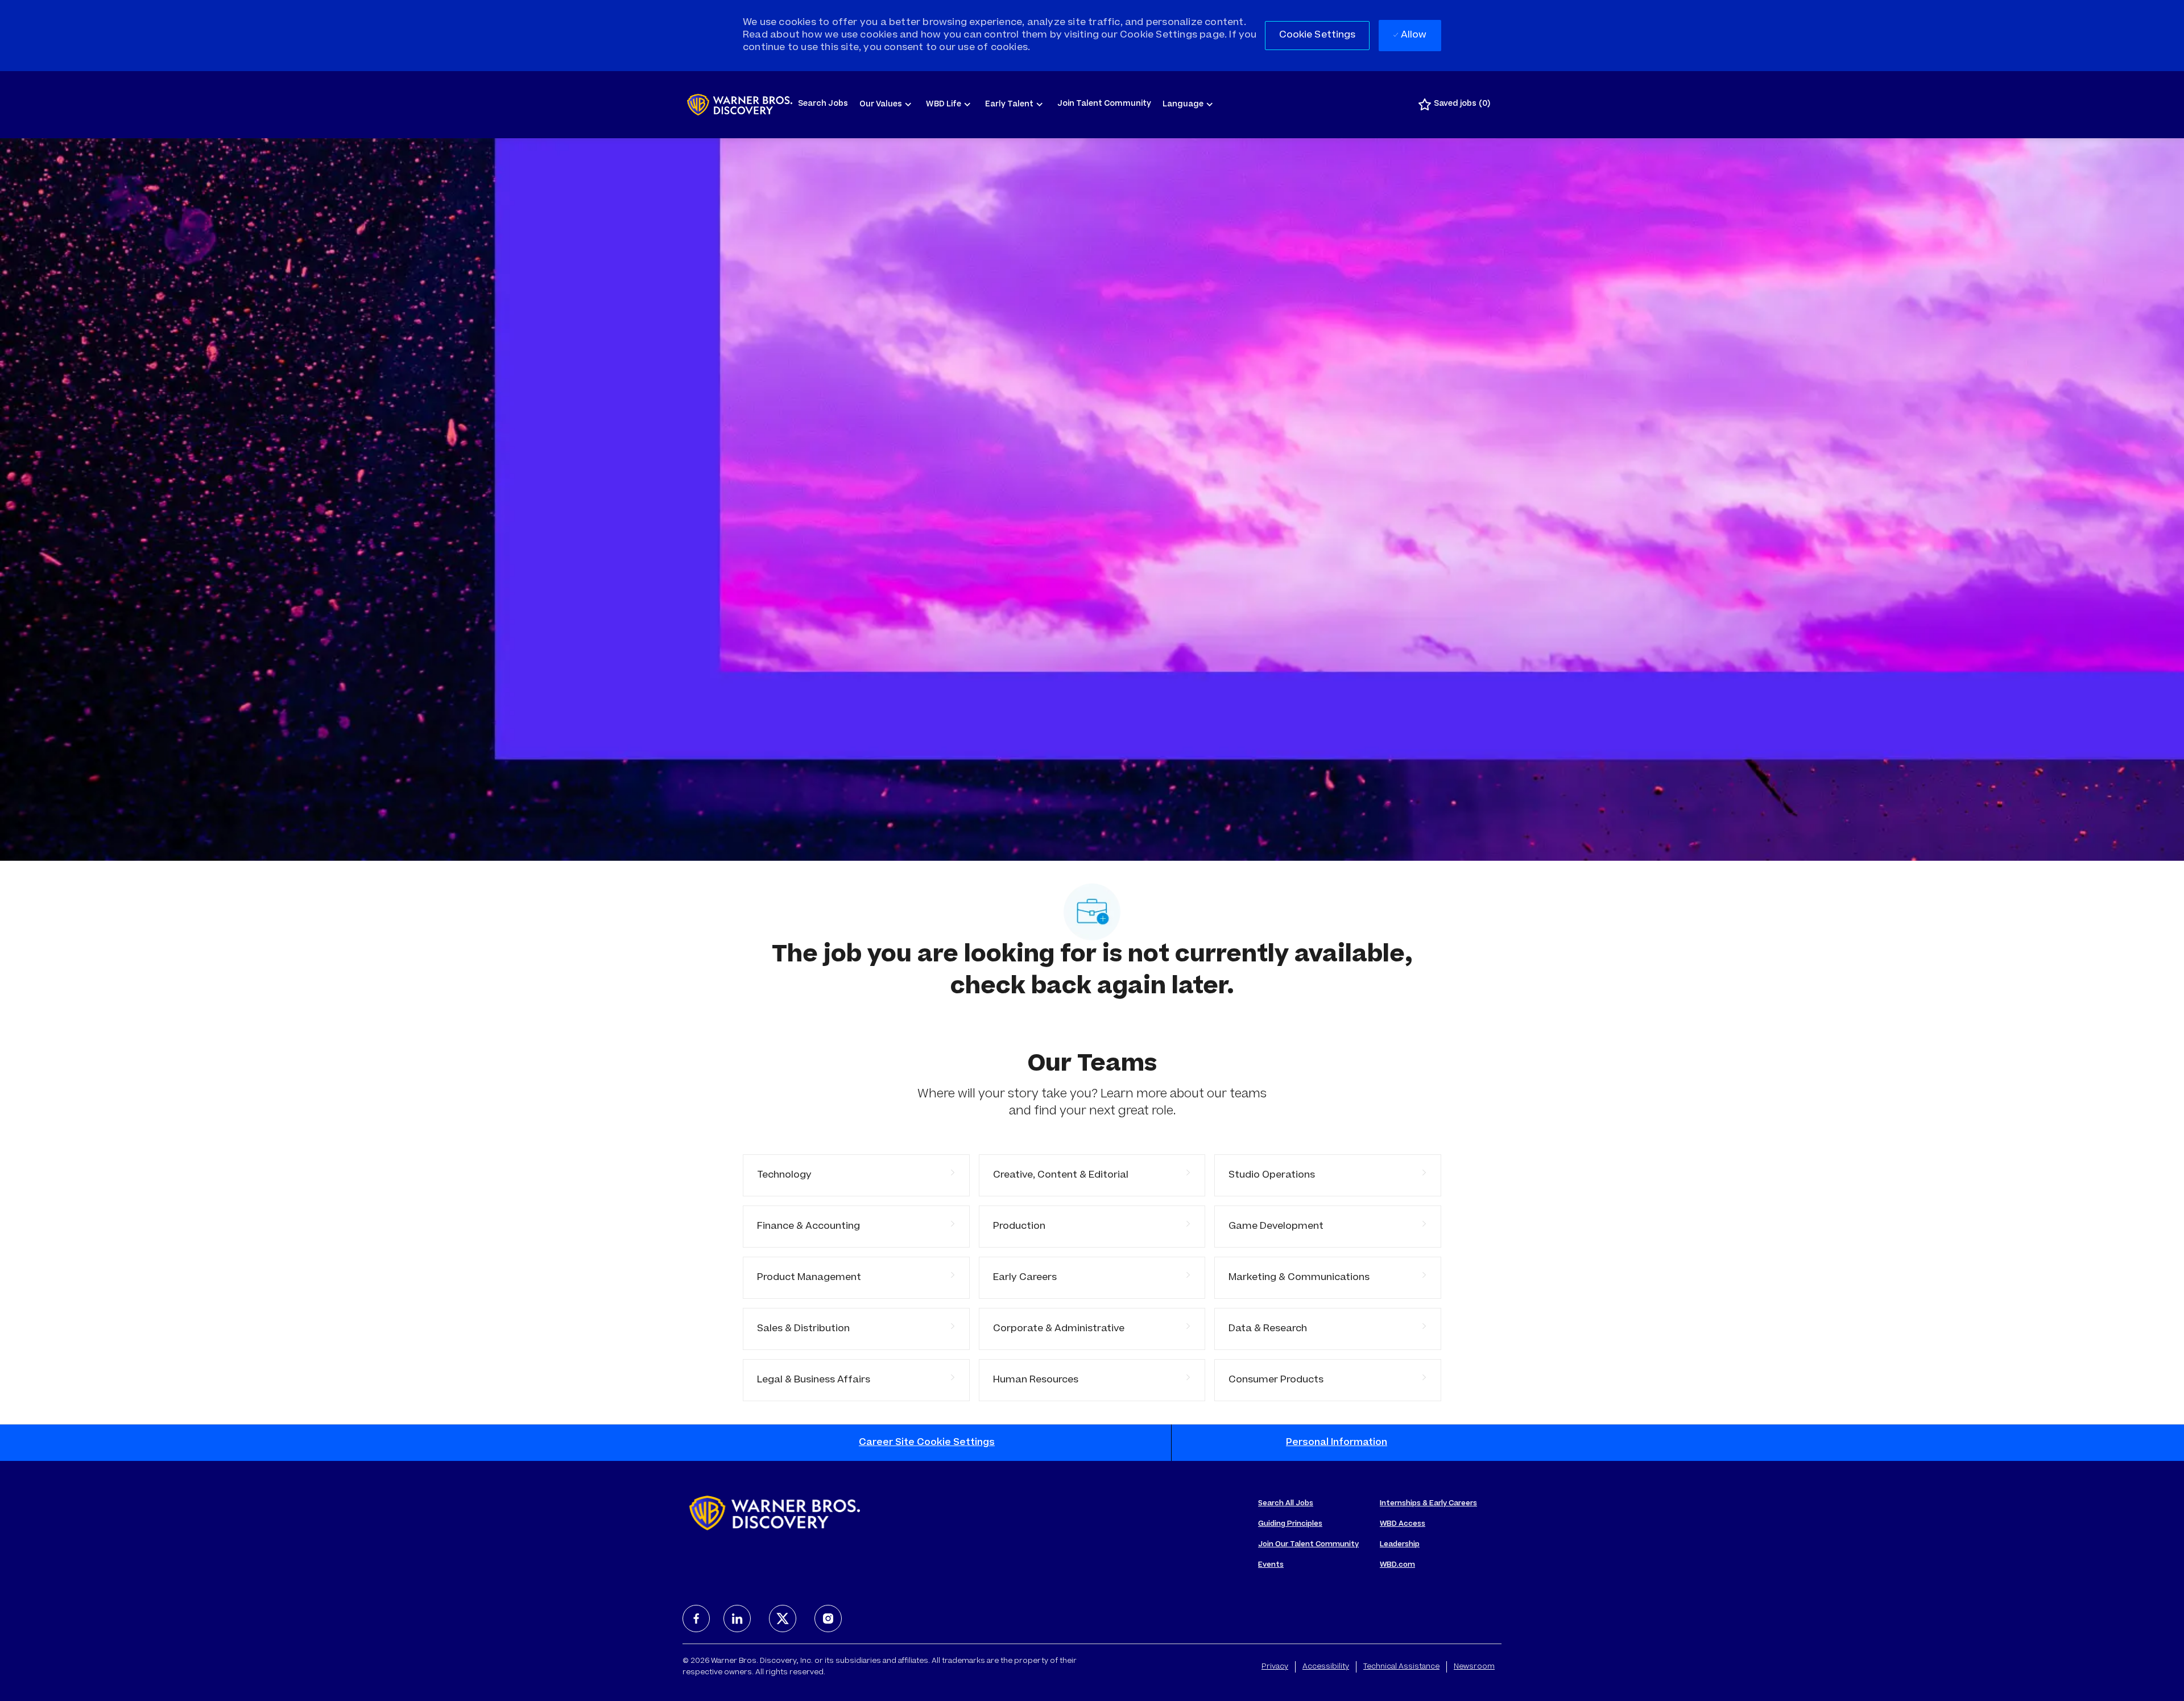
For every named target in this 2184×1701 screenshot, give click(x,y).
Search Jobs (823, 104)
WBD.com (1397, 1565)
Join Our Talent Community (1308, 1545)
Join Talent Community (1104, 104)
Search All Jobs (1286, 1504)
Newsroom (1474, 1667)
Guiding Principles (1290, 1524)
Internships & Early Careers (1428, 1504)
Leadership (1400, 1545)
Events (1271, 1565)
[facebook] (696, 1619)
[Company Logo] (740, 105)
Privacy (1275, 1667)
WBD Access (1403, 1524)
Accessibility (1326, 1667)
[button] (1318, 36)
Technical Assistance (1401, 1667)
